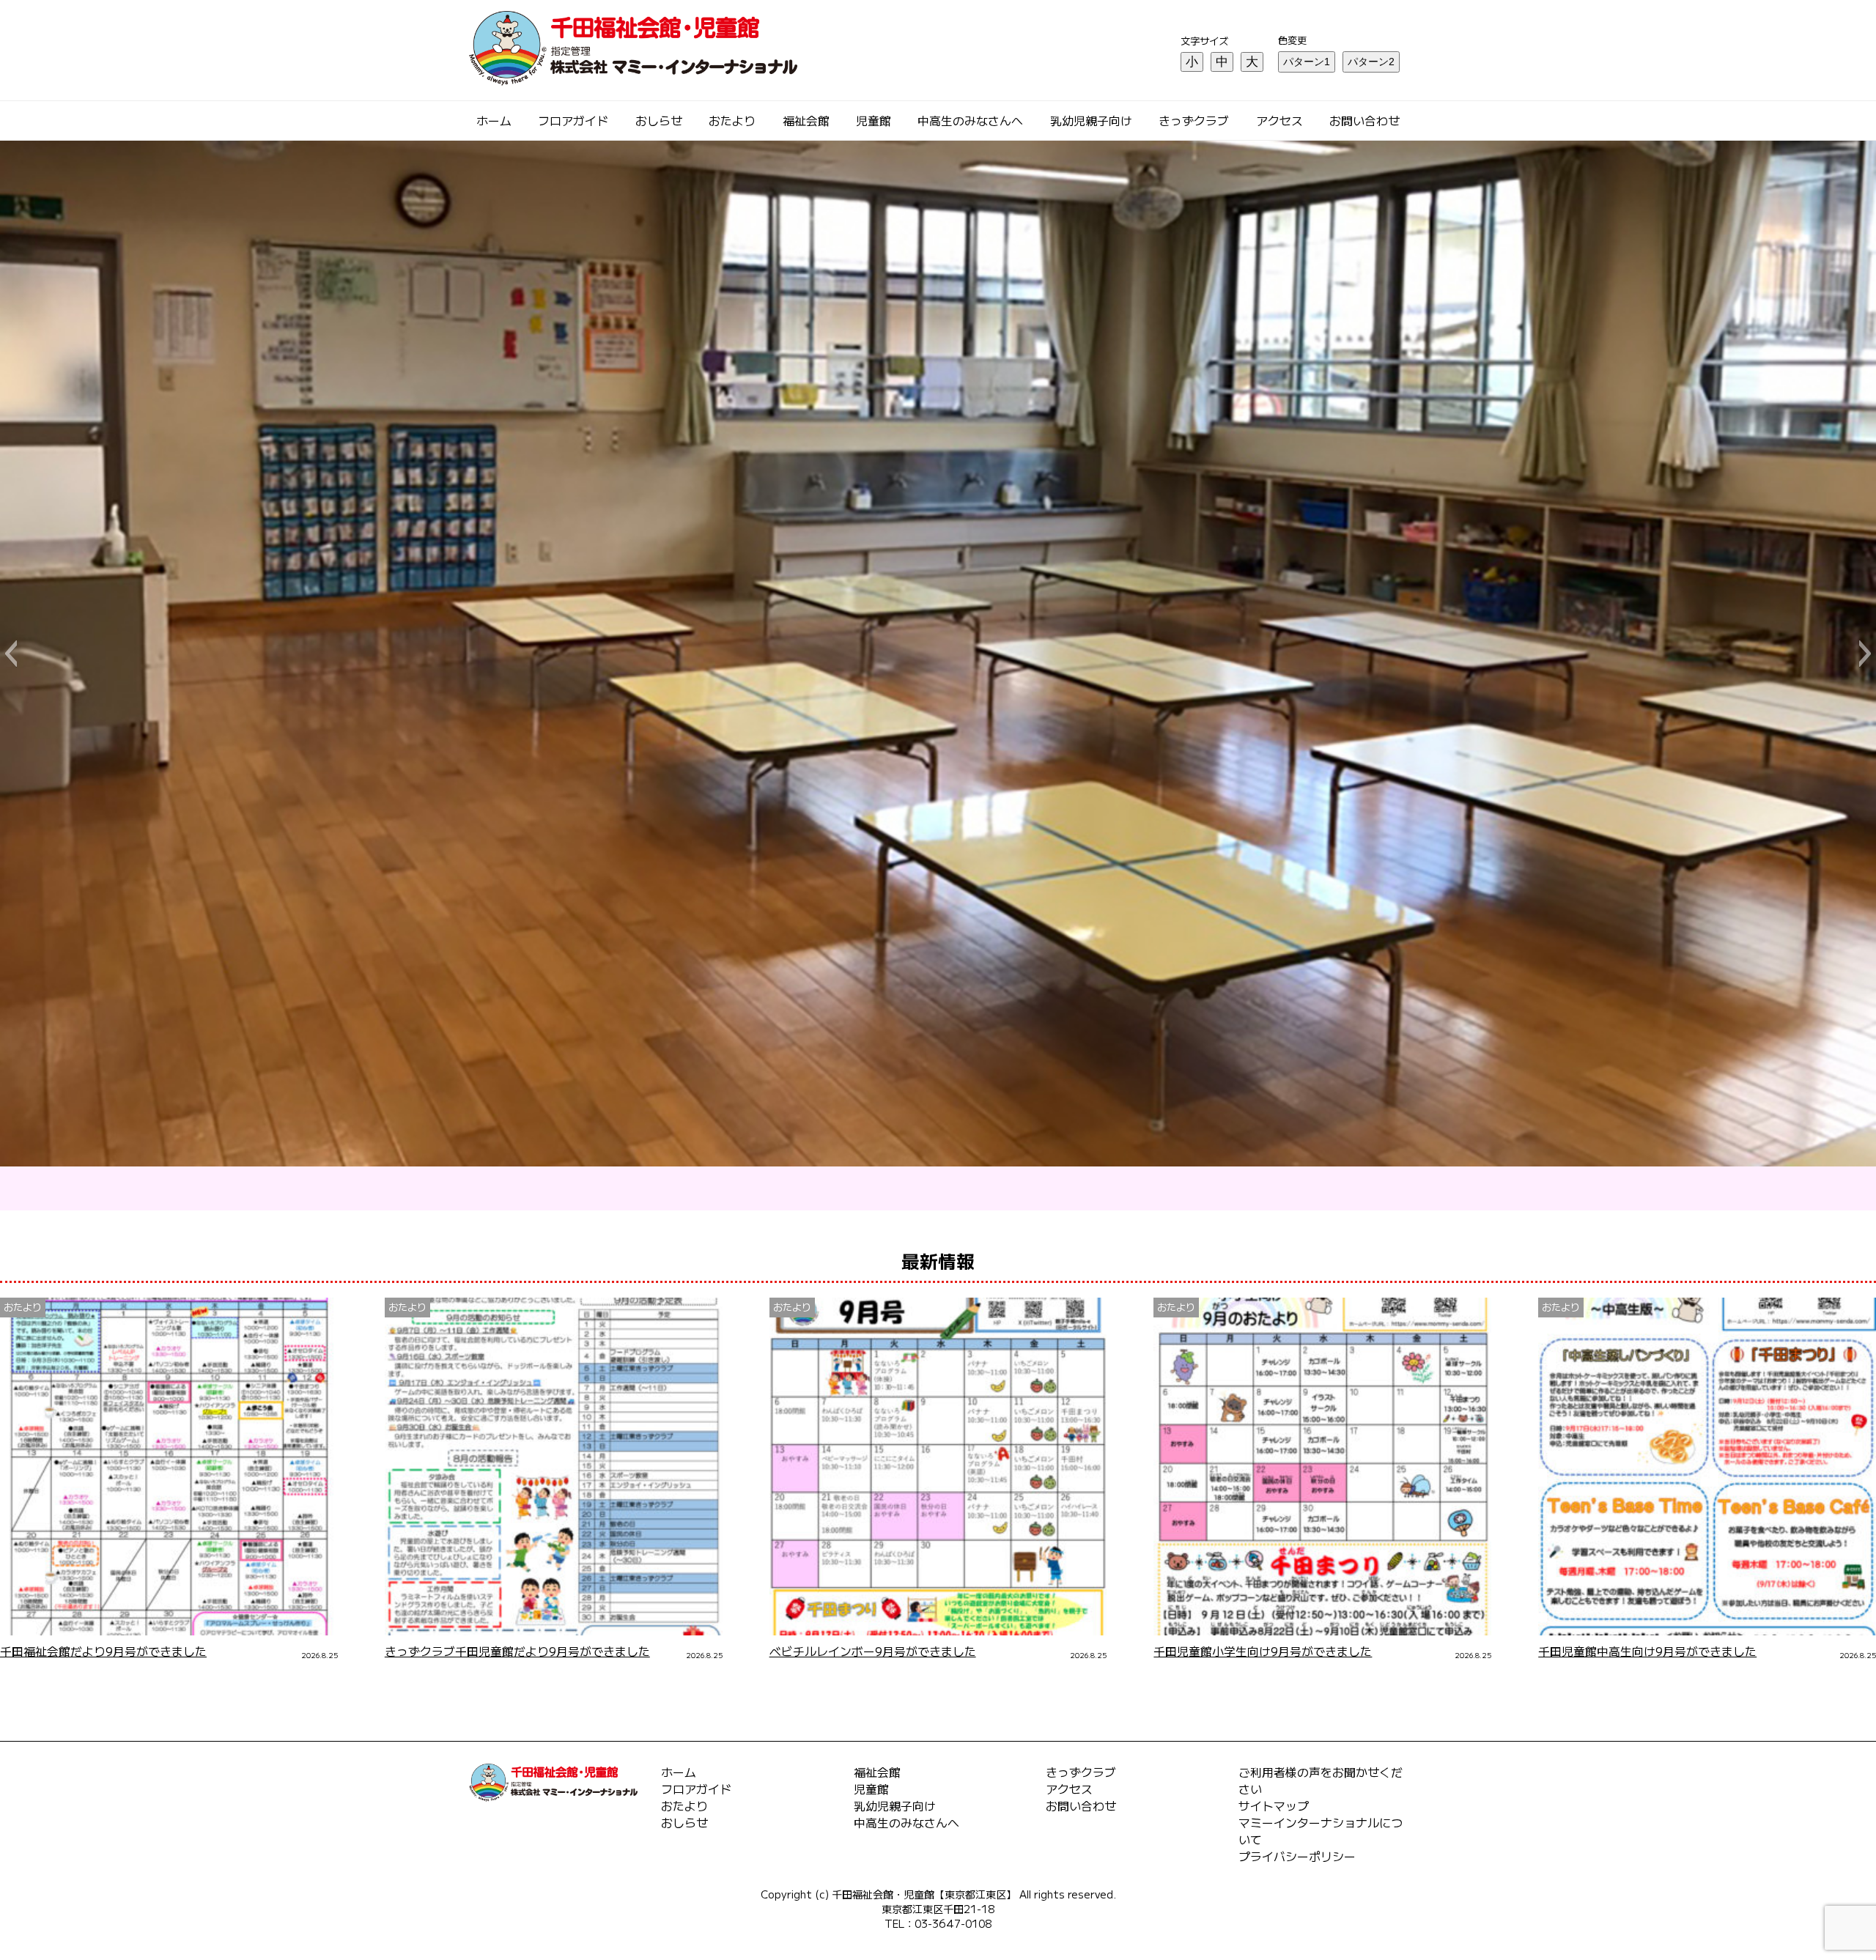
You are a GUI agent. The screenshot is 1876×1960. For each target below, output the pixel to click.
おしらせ (659, 121)
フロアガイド (573, 121)
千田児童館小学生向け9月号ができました (1263, 1651)
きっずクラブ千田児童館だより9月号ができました (517, 1651)
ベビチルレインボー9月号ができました (873, 1651)
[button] (11, 654)
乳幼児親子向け (1091, 121)
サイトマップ (1274, 1806)
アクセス (1279, 121)
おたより (732, 121)
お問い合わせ (1364, 121)
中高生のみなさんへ (970, 121)
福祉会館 (806, 121)
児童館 (874, 121)
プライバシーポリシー (1297, 1856)
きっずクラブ (1194, 121)
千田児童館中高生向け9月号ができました (1647, 1651)
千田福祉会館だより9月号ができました (103, 1651)
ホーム (494, 121)
